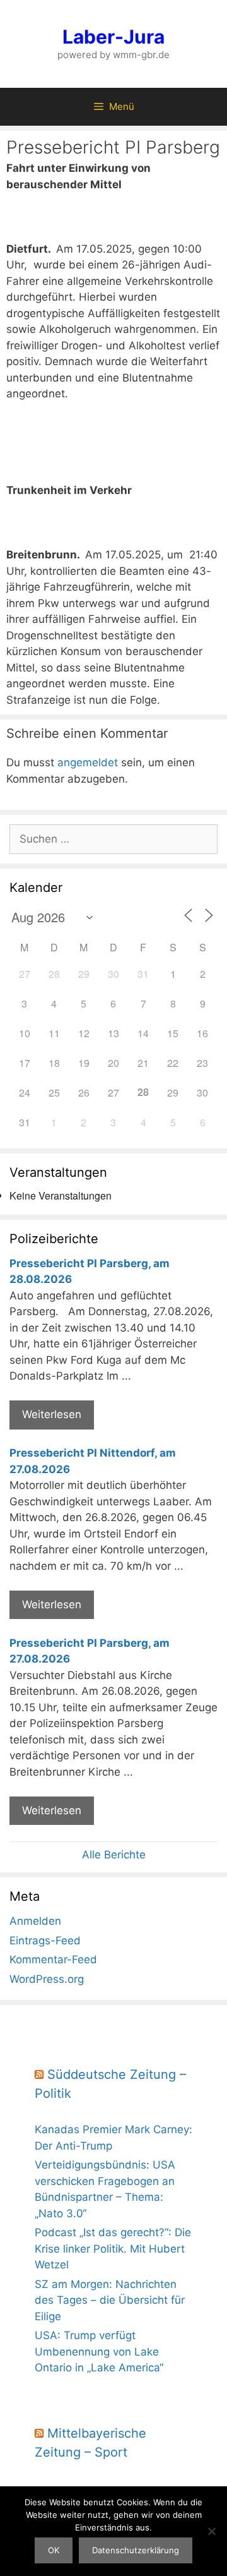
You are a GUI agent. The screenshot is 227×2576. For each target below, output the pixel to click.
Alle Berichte (114, 1855)
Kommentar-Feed (53, 1959)
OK (54, 2550)
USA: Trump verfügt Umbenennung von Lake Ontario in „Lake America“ (99, 2351)
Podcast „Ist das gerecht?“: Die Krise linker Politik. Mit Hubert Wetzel (113, 2248)
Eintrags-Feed (45, 1941)
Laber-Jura (113, 37)
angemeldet (88, 762)
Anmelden (35, 1921)
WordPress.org (47, 1979)
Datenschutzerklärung (136, 2550)
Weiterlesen (52, 1414)
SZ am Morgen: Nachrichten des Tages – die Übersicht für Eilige (110, 2300)
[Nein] (211, 2531)
